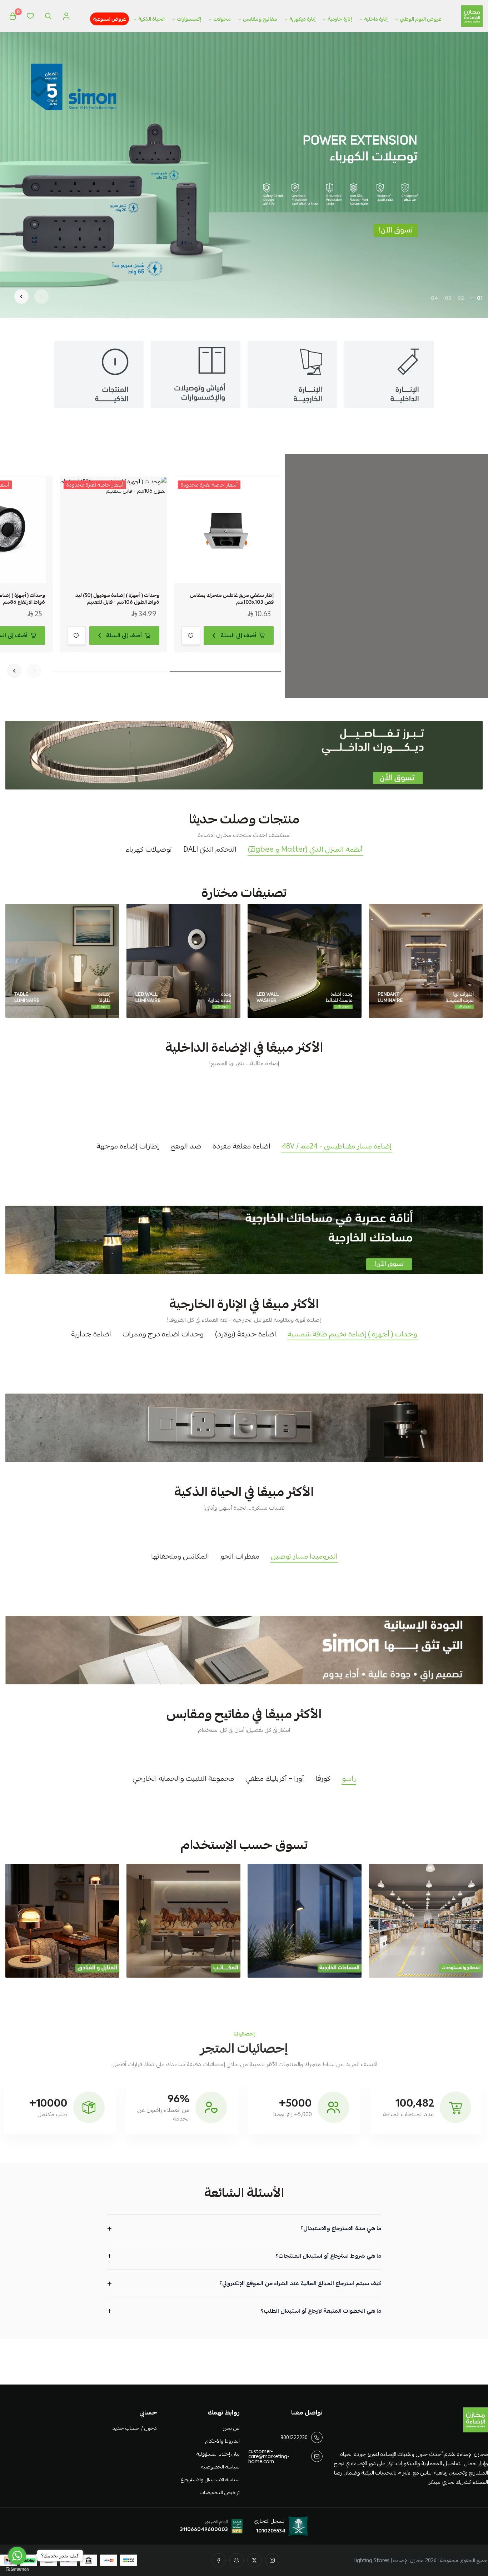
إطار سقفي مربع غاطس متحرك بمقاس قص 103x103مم (232, 599)
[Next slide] (21, 297)
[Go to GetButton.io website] (17, 2569)
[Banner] (426, 961)
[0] (13, 16)
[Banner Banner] (244, 755)
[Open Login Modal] (66, 16)
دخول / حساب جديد (135, 2428)
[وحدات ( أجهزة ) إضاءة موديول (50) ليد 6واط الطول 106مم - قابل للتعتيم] (113, 530)
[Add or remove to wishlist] (191, 636)
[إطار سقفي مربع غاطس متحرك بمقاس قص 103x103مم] (228, 530)
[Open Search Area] (48, 16)
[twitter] (254, 2560)
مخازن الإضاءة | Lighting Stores (389, 2560)
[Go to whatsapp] (17, 2556)
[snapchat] (236, 2560)
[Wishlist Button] (30, 16)
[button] (480, 298)
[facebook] (219, 2560)
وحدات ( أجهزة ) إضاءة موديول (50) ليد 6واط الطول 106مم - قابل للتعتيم (117, 599)
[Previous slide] (41, 297)
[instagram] (272, 2560)
